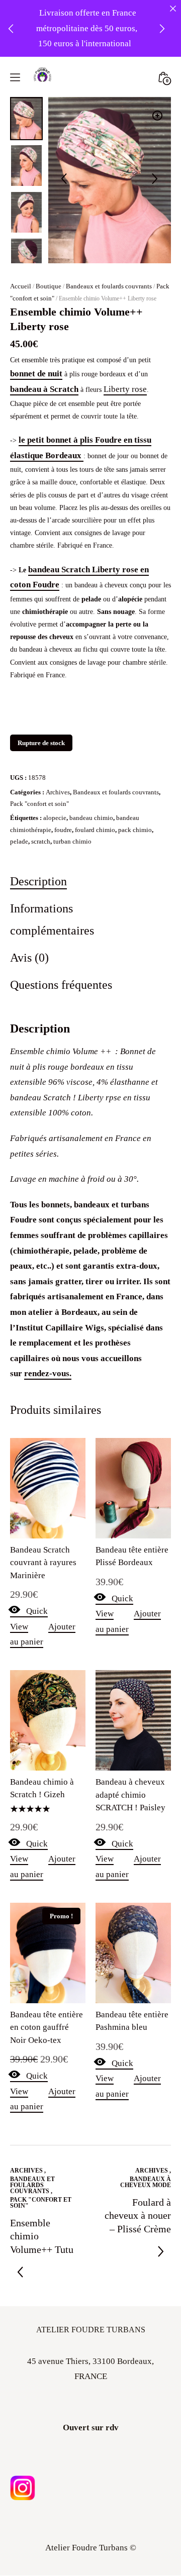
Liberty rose (125, 389)
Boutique (49, 286)
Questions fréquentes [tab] (61, 985)
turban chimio (72, 841)
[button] (157, 116)
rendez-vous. (48, 1373)
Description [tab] (38, 881)
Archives (58, 792)
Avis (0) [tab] (29, 957)
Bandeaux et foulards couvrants (109, 286)
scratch (41, 841)
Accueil (21, 286)
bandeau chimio (91, 818)
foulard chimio (95, 830)
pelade (19, 841)
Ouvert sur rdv (91, 2428)
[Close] (173, 8)
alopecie (55, 818)
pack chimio (135, 830)
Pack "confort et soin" (39, 804)
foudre (63, 830)
